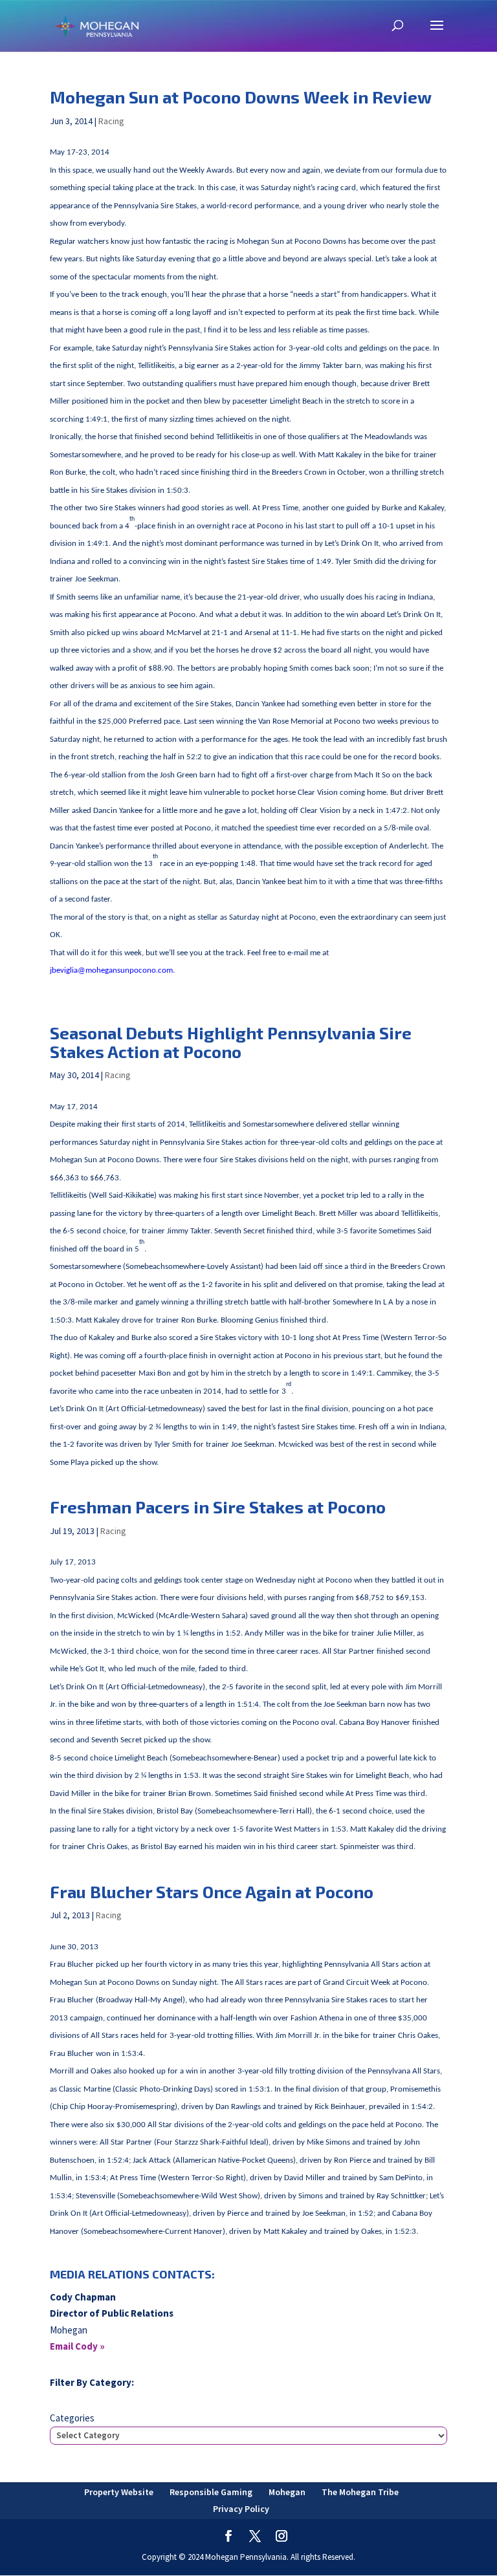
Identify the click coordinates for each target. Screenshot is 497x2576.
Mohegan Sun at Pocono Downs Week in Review (241, 97)
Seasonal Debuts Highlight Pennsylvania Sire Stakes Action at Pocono (231, 1042)
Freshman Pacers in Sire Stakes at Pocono (218, 1507)
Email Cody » (77, 2346)
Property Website (119, 2492)
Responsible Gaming (211, 2492)
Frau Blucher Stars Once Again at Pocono (212, 1891)
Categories (72, 2418)
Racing (111, 121)
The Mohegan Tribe (360, 2492)
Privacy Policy (241, 2509)
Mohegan (287, 2492)
